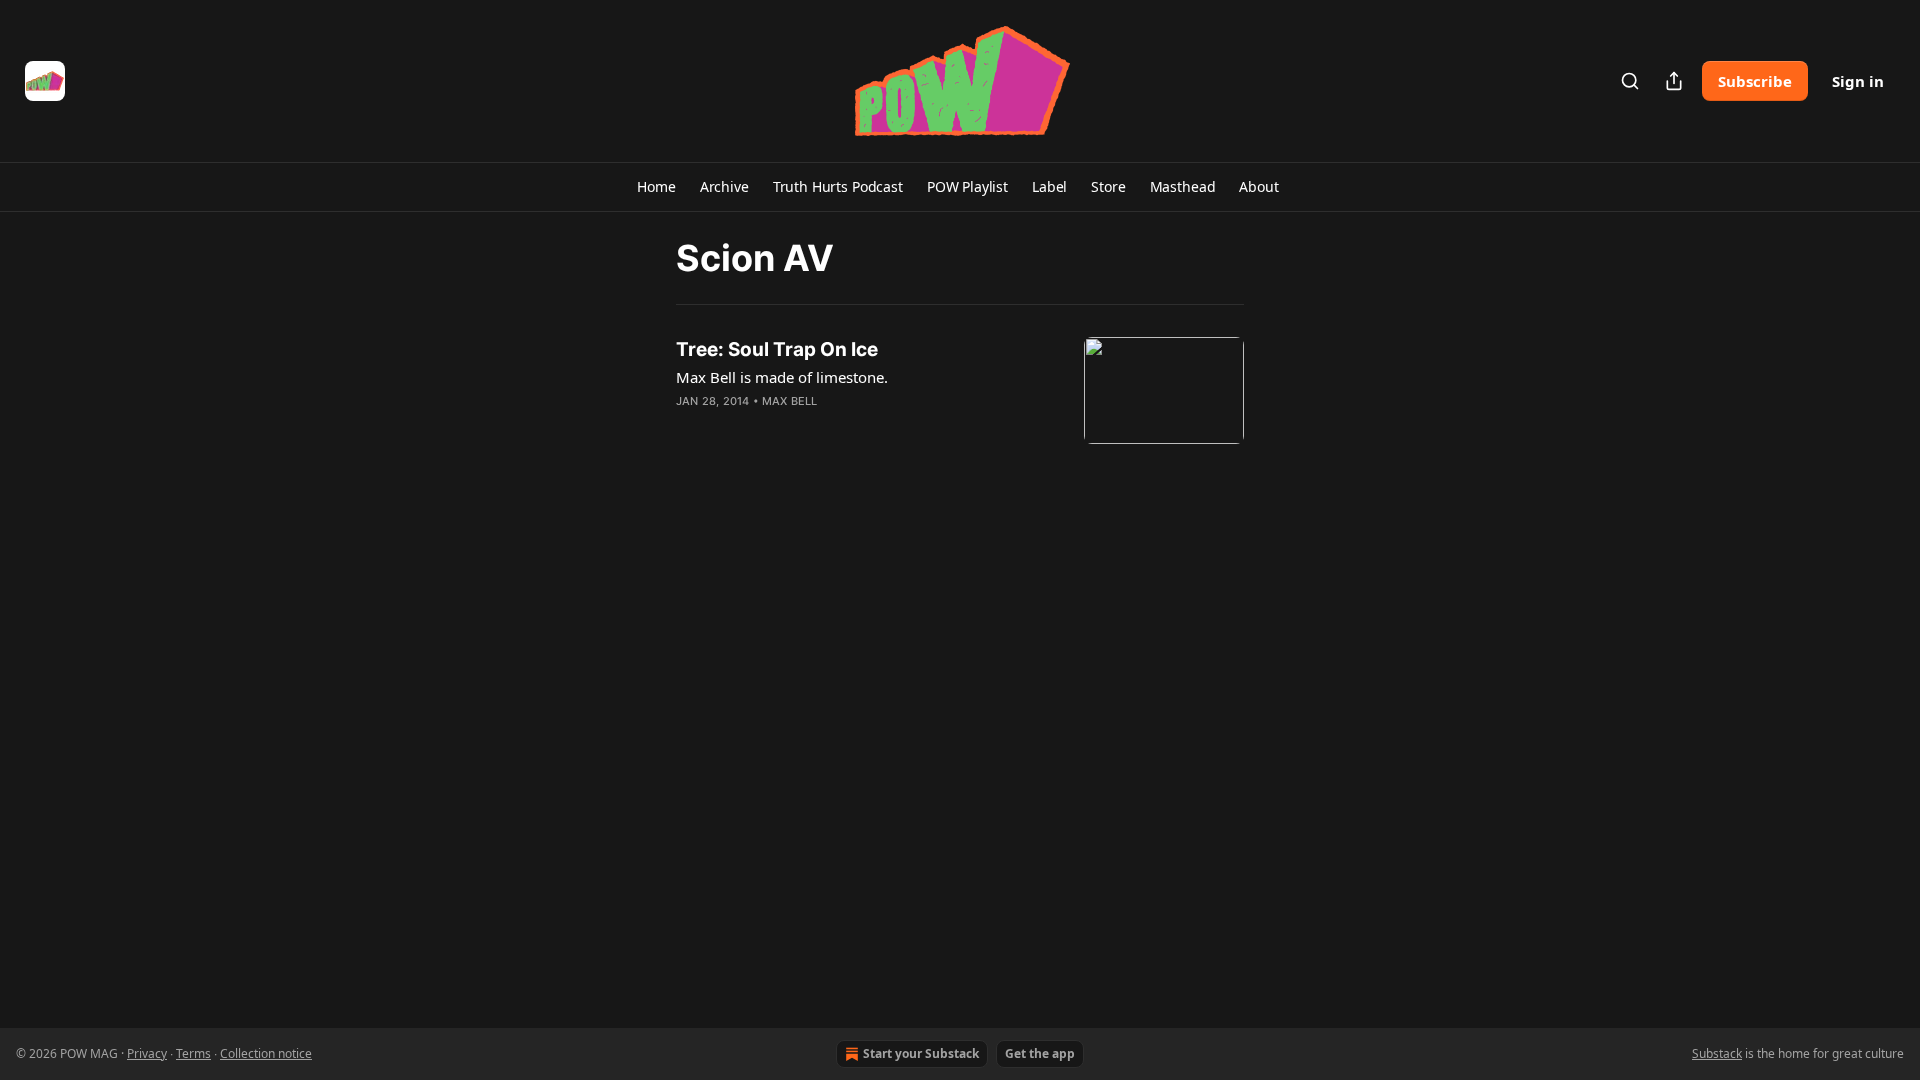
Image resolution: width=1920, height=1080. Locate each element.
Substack (1717, 1053)
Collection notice (266, 1053)
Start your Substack (921, 1053)
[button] (656, 187)
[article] (960, 390)
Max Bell (790, 401)
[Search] (1630, 81)
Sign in (1858, 81)
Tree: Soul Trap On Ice (777, 349)
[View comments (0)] (808, 427)
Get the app (1040, 1053)
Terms (193, 1053)
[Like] (689, 427)
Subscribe (1755, 81)
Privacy (147, 1053)
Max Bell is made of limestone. (782, 377)
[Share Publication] (1674, 81)
